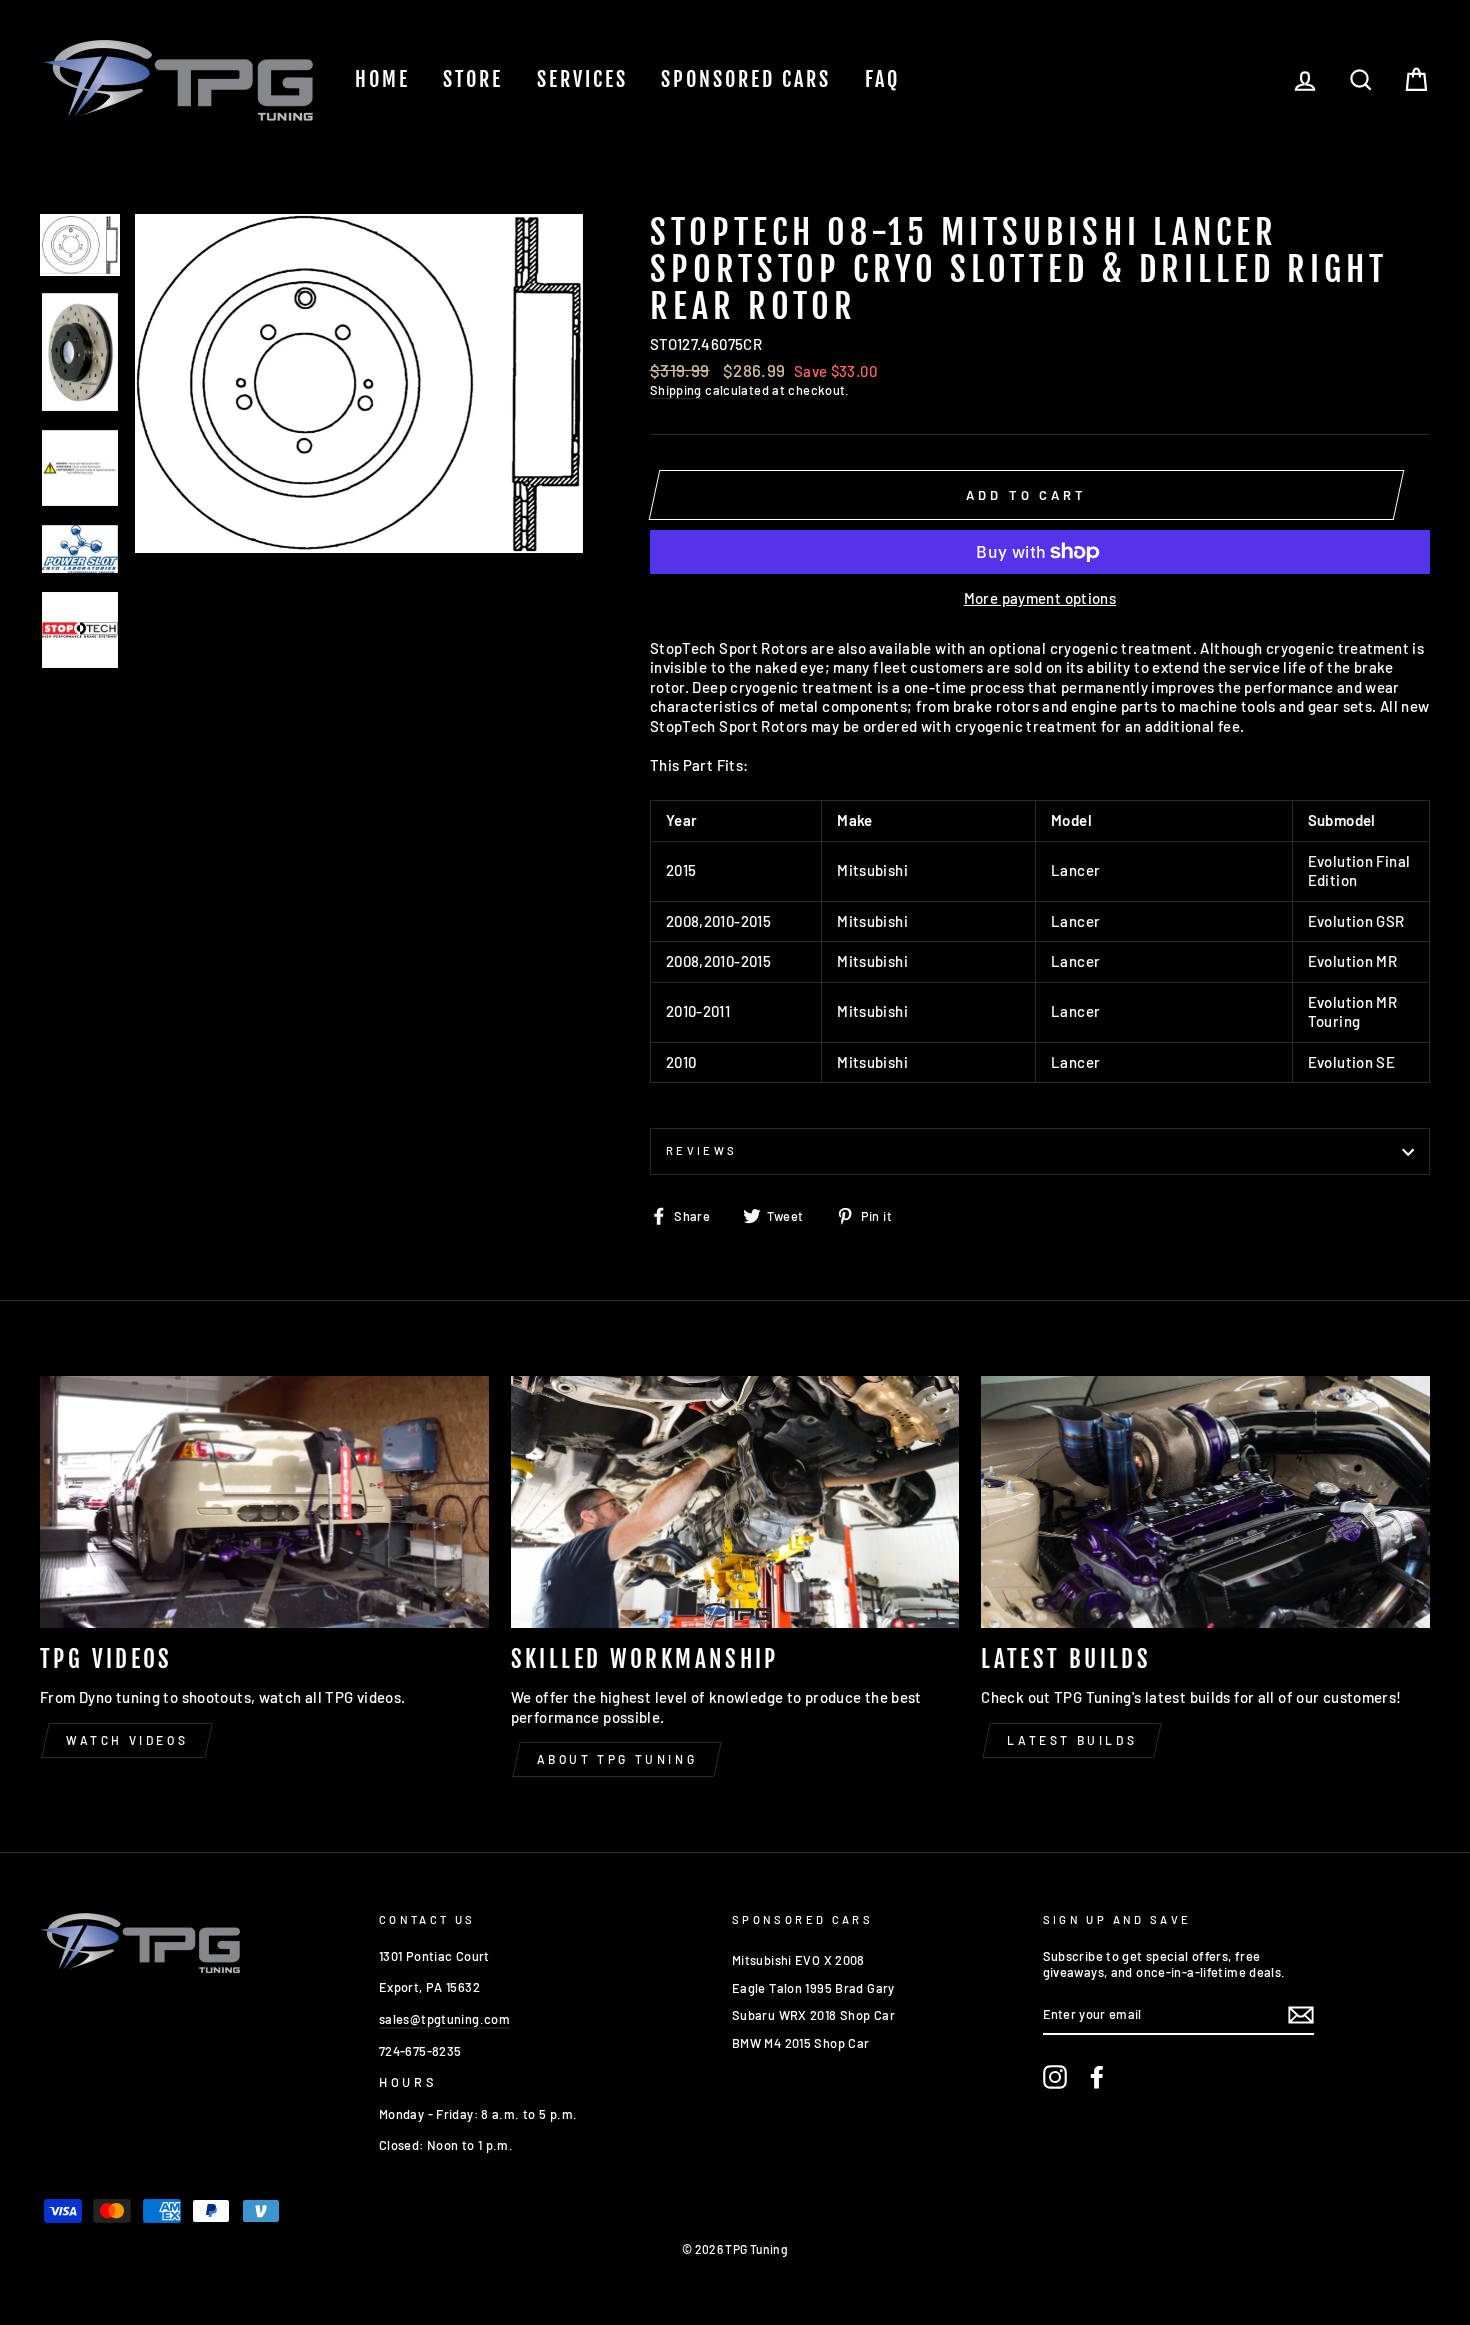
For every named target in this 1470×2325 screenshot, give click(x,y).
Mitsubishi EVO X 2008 (798, 1960)
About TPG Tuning (617, 1759)
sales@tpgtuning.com (444, 2019)
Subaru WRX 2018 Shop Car (813, 2015)
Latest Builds (1072, 1740)
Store (473, 79)
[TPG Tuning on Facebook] (1097, 2077)
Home (382, 79)
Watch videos (127, 1740)
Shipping (676, 390)
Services (582, 79)
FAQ (882, 79)
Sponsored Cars (746, 79)
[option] (359, 383)
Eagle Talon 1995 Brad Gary (813, 1988)
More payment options (1040, 598)
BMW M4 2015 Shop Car (801, 2043)
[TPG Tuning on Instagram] (1055, 2077)
